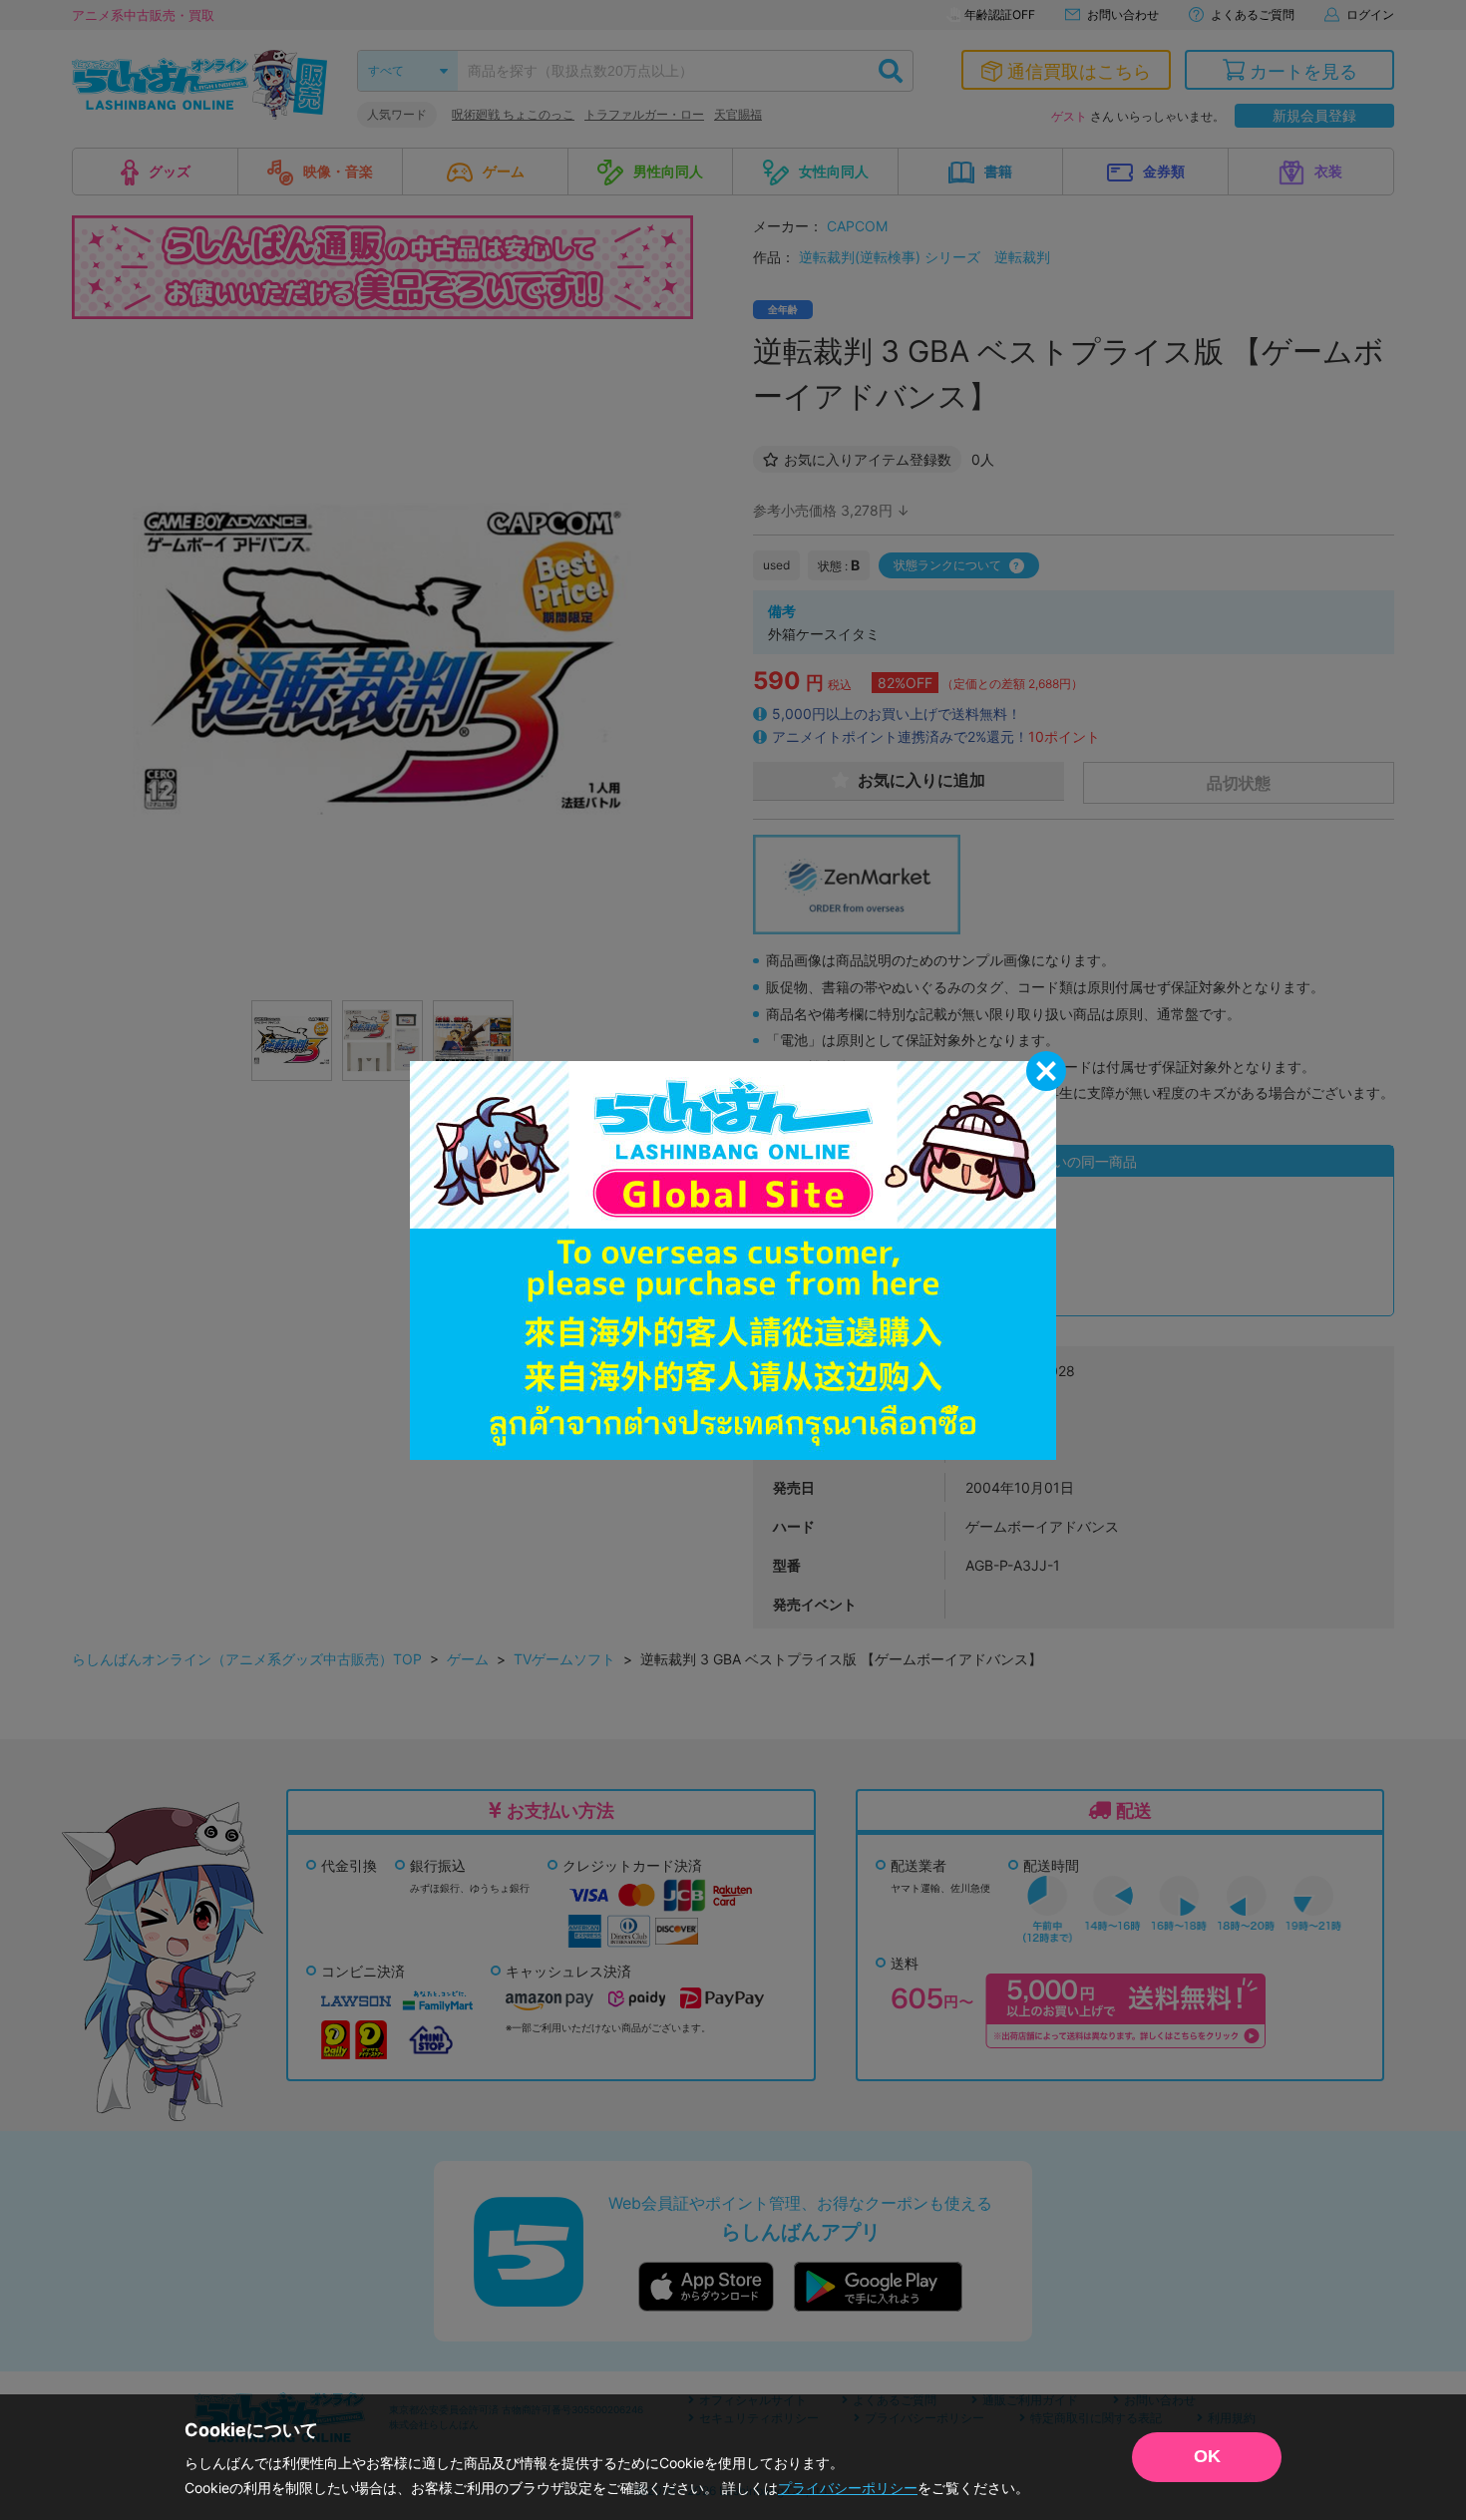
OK (1207, 2456)
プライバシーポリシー (848, 2488)
